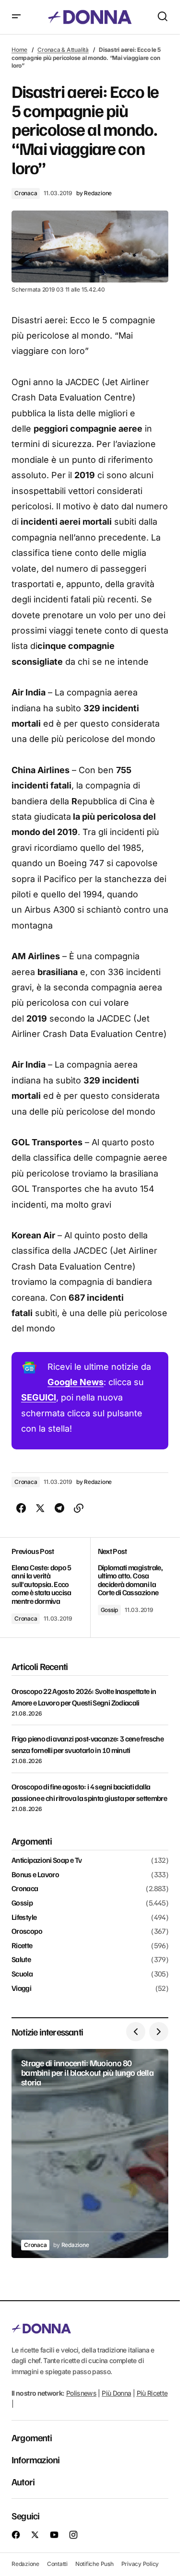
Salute (21, 1960)
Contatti (57, 2564)
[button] (16, 17)
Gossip (110, 1610)
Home (19, 50)
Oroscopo (27, 1931)
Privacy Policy (140, 2564)
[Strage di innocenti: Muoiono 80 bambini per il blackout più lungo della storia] (90, 2153)
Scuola (22, 1974)
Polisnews (81, 2393)
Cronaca (26, 193)
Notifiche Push (94, 2564)
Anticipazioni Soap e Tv (47, 1860)
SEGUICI (39, 1397)
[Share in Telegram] (59, 1508)
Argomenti (32, 2437)
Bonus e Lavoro (35, 1875)
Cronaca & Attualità (63, 50)
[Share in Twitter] (40, 1508)
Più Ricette (152, 2393)
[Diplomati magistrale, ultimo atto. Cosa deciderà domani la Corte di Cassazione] (129, 1588)
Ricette (22, 1946)
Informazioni (35, 2459)
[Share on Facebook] (21, 1508)
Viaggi (21, 1988)
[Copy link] (79, 1508)
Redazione (25, 2564)
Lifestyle (24, 1917)
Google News (76, 1382)
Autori (23, 2482)
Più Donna (116, 2393)
